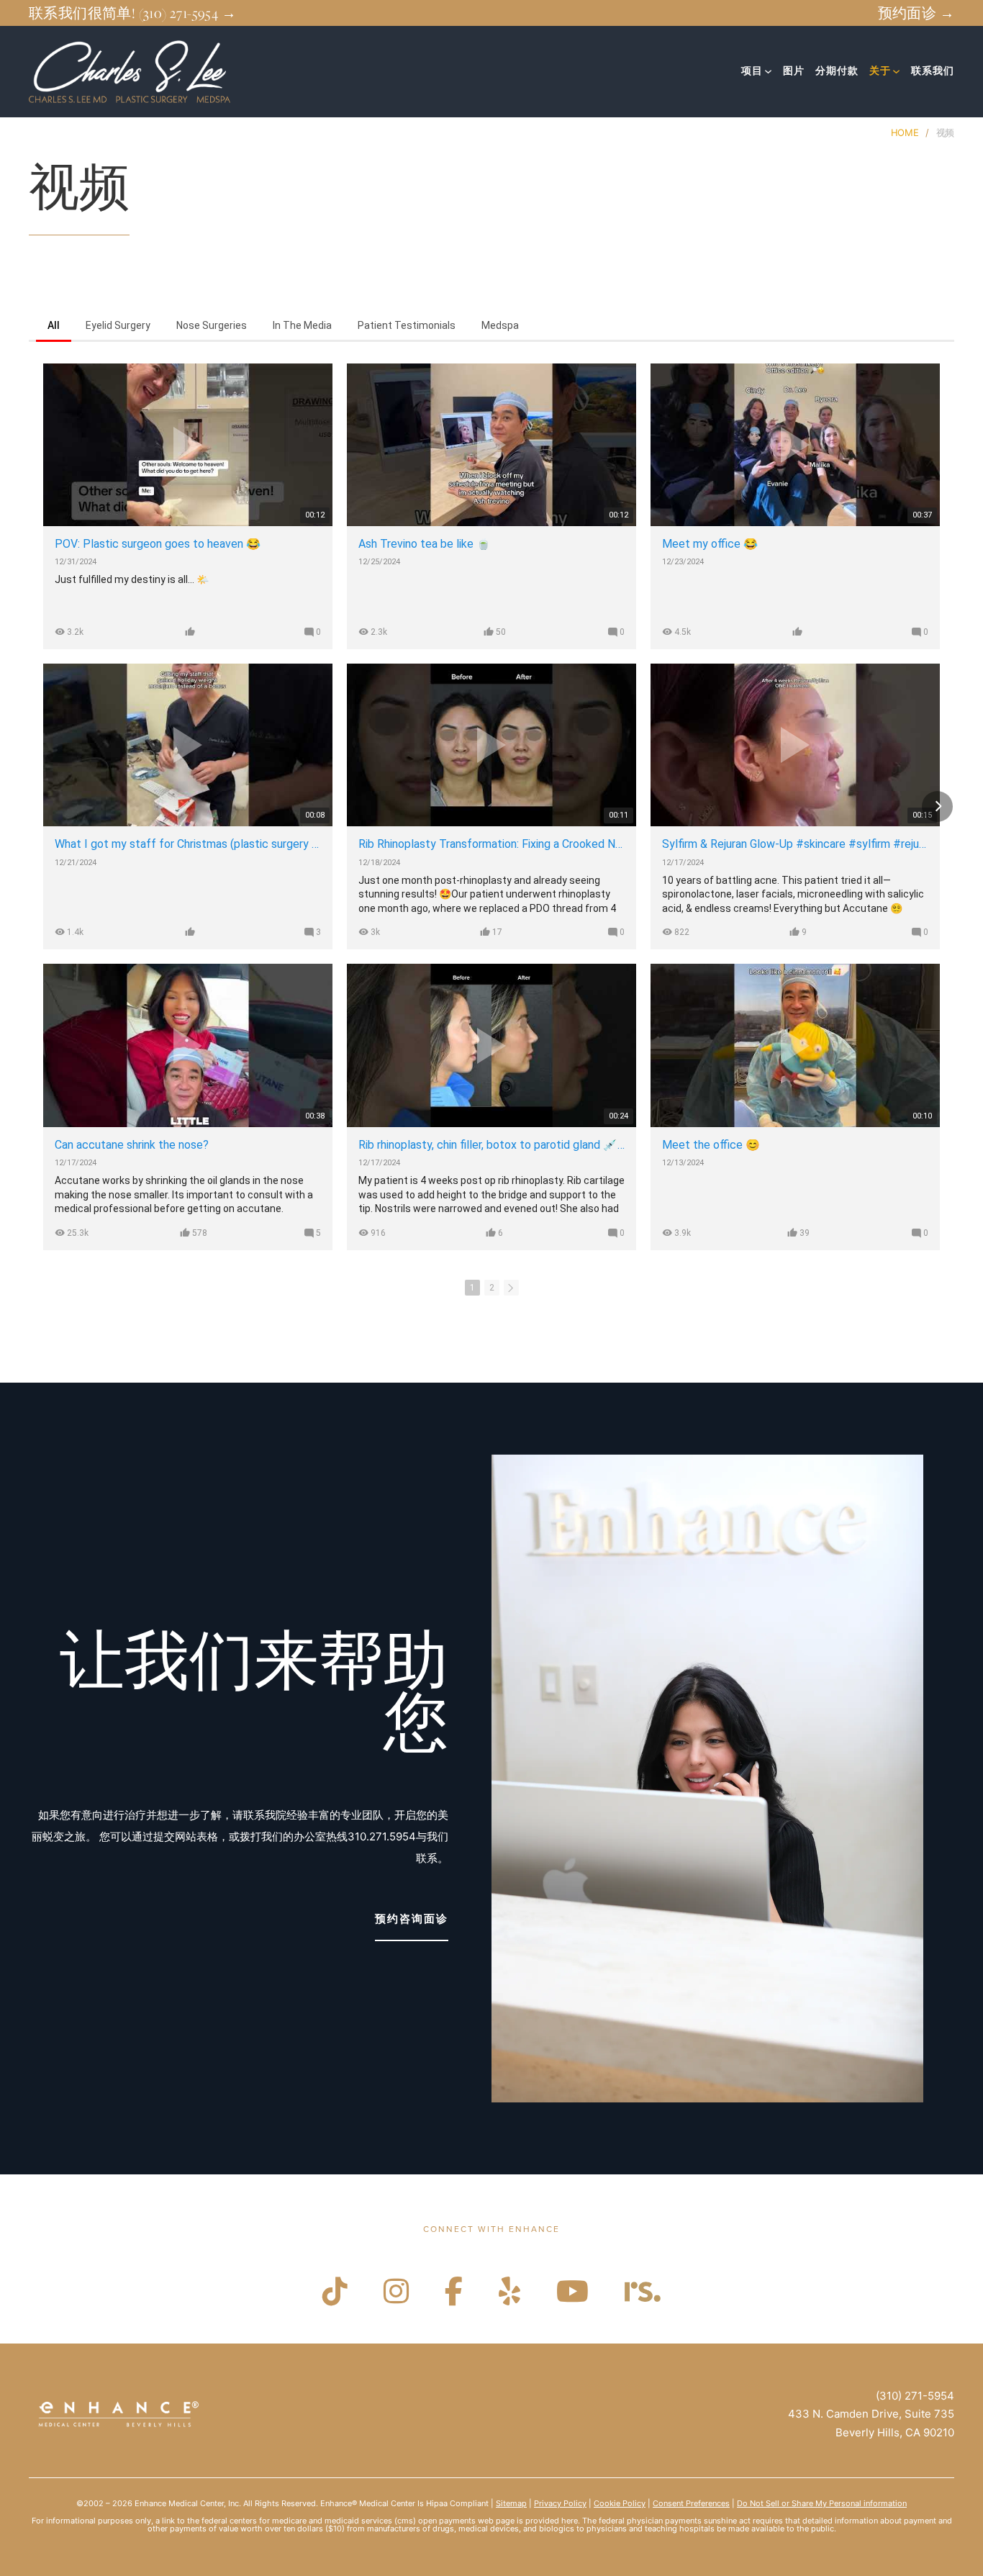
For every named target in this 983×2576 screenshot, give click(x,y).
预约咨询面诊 (412, 1919)
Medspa (500, 325)
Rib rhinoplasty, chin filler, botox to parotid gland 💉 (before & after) (491, 1145)
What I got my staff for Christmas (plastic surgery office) (188, 844)
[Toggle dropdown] (768, 72)
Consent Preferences (691, 2503)
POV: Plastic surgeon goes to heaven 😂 (158, 544)
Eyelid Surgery (118, 325)
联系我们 (933, 71)
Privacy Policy (560, 2503)
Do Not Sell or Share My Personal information (822, 2503)
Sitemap (511, 2503)
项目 (752, 71)
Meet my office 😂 (710, 544)
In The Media (302, 325)
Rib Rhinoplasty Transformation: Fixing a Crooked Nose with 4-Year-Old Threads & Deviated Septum (491, 844)
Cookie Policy (620, 2503)
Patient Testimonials (407, 325)
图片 (794, 71)
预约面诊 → (916, 13)
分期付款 (837, 71)
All (54, 325)
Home (905, 133)
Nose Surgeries (212, 325)
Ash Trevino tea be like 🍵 (425, 544)
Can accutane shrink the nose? (132, 1145)
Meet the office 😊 (711, 1145)
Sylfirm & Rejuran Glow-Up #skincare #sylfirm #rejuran (795, 844)
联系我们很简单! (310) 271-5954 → (132, 13)
